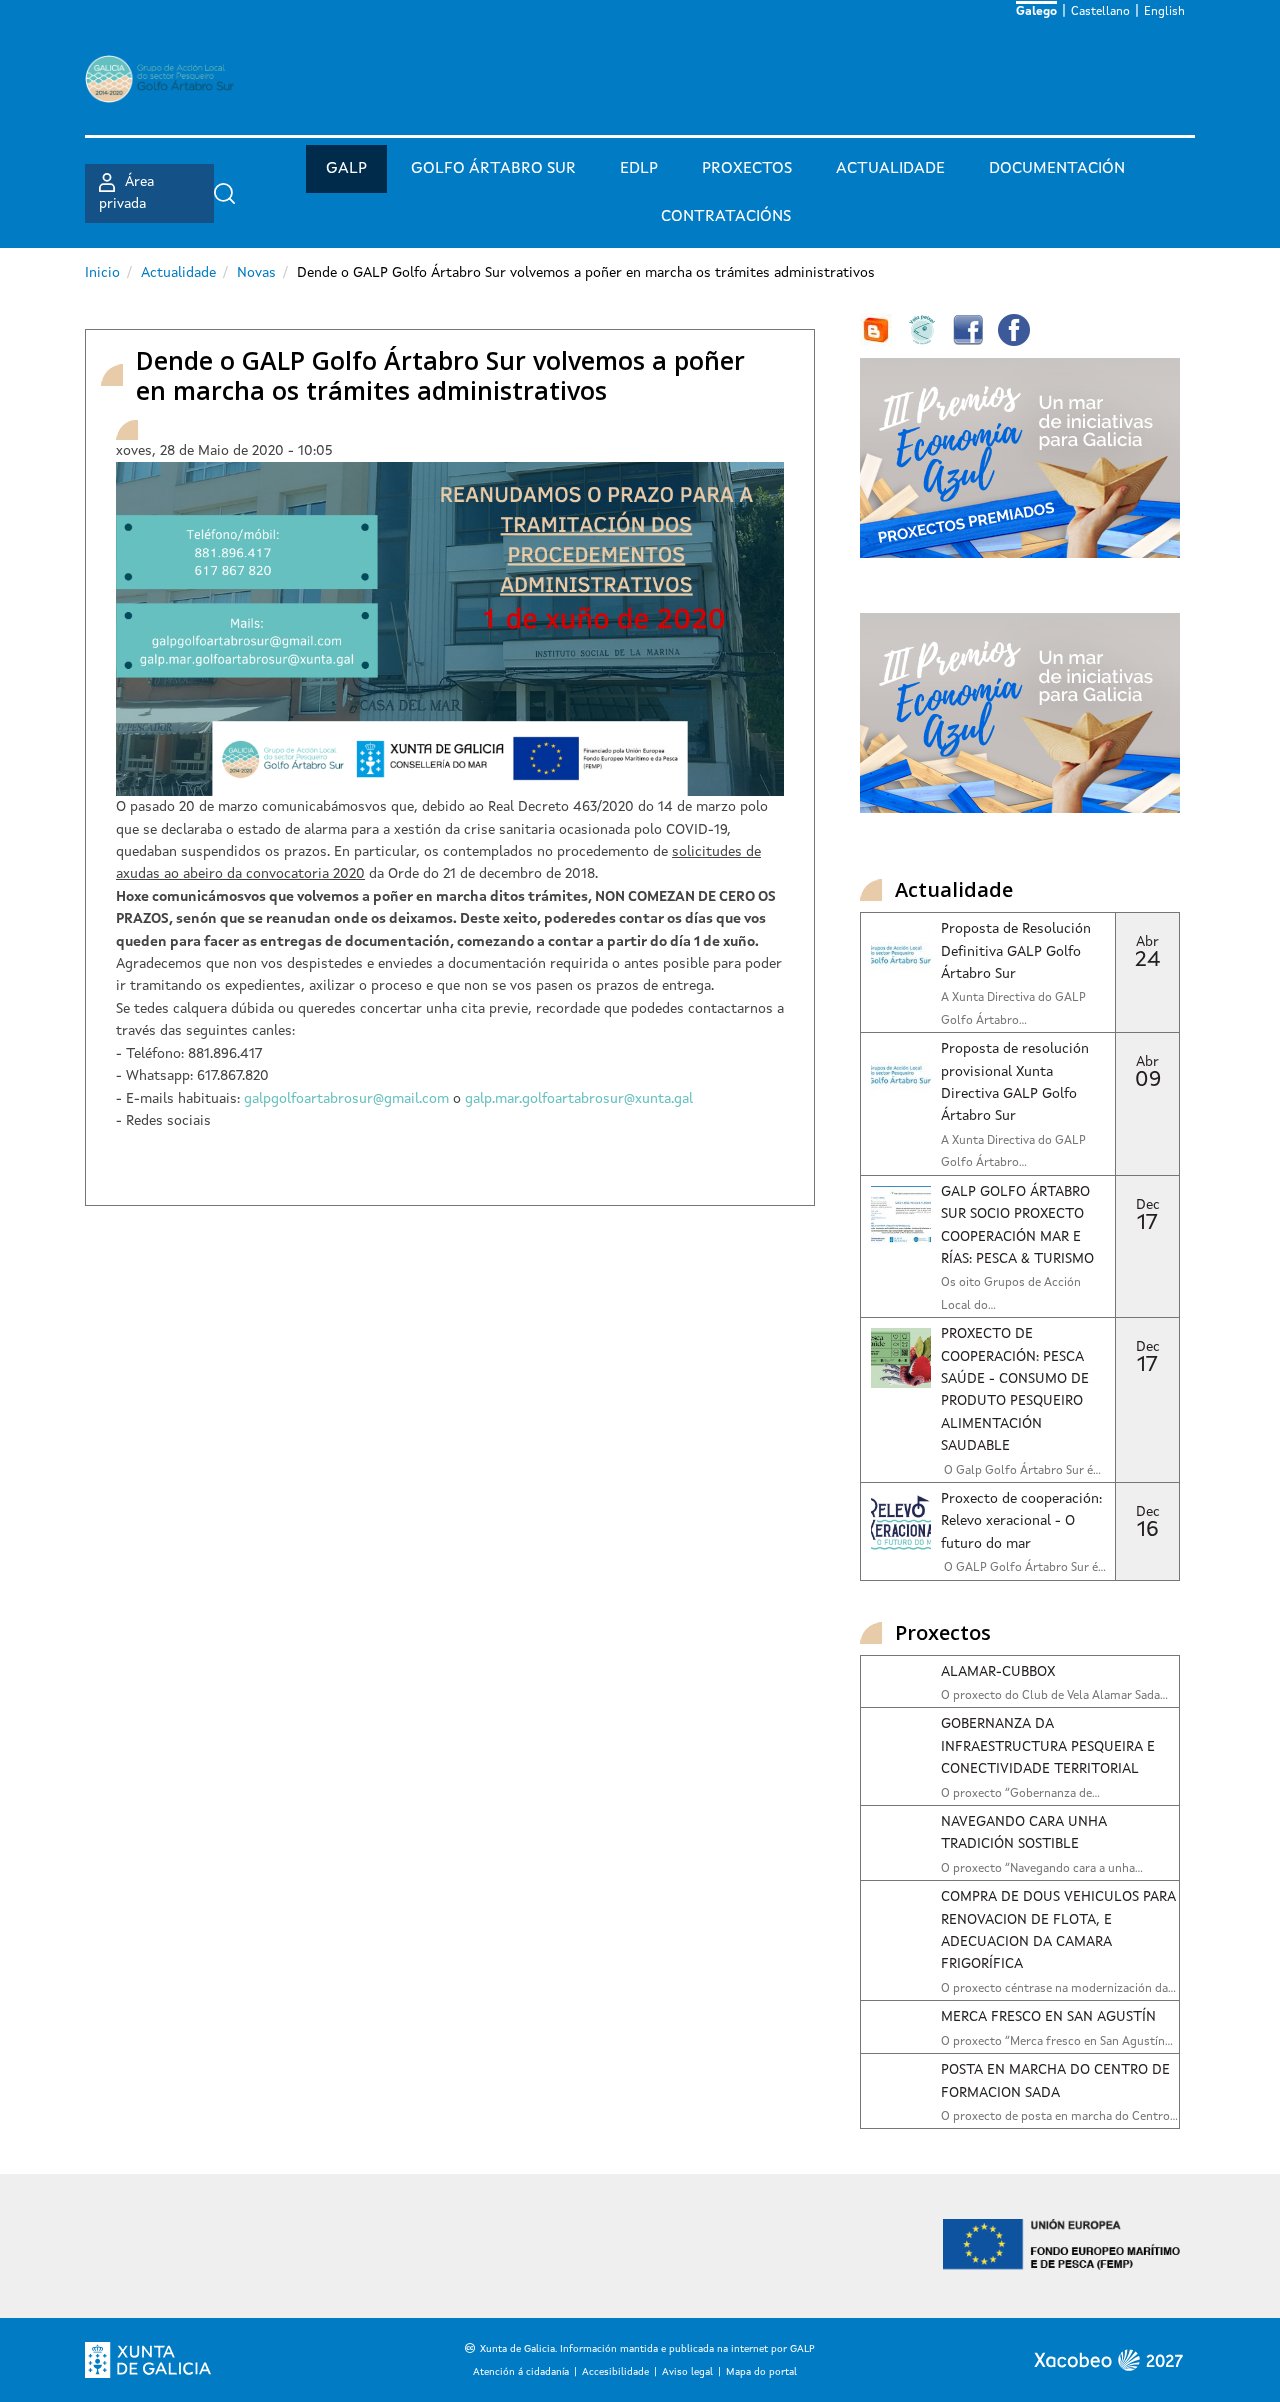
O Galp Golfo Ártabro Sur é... (1021, 1471)
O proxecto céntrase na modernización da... (1058, 1989)
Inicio (102, 273)
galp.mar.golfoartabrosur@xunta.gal (579, 1099)
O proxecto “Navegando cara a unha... (1042, 1869)
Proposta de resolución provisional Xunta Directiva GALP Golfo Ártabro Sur (1015, 1082)
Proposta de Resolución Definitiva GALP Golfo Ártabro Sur (1016, 951)
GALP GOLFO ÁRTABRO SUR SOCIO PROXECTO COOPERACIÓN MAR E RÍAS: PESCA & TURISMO (1017, 1225)
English (1164, 12)
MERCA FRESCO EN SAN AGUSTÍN (1048, 2017)
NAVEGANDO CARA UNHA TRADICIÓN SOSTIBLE (1023, 1833)
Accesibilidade (615, 2372)
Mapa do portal (761, 2372)
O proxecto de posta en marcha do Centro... (1059, 2117)
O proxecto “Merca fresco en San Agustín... (1057, 2042)
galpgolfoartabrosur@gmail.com (346, 1099)
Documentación (1057, 169)
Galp (346, 169)
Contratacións (726, 217)
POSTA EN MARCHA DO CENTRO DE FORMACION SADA (1055, 2081)
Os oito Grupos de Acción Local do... (1011, 1294)
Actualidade (890, 169)
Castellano (1100, 12)
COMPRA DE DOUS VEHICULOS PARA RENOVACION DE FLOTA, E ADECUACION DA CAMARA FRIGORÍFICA (1058, 1930)
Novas (256, 273)
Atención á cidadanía (521, 2372)
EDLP (639, 169)
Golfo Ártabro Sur (493, 169)
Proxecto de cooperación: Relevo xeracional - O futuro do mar (1021, 1521)
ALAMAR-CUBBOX (998, 1672)
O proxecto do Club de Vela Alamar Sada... (1054, 1696)
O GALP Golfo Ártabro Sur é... (1023, 1568)
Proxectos (747, 169)
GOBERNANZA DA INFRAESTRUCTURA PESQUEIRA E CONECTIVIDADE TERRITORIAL (1048, 1746)
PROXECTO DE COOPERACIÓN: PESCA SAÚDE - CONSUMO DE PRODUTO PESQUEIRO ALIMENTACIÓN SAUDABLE (1015, 1390)
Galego (1036, 12)
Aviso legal (687, 2372)
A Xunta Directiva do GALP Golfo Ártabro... (1013, 1009)
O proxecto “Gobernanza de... (1020, 1794)
